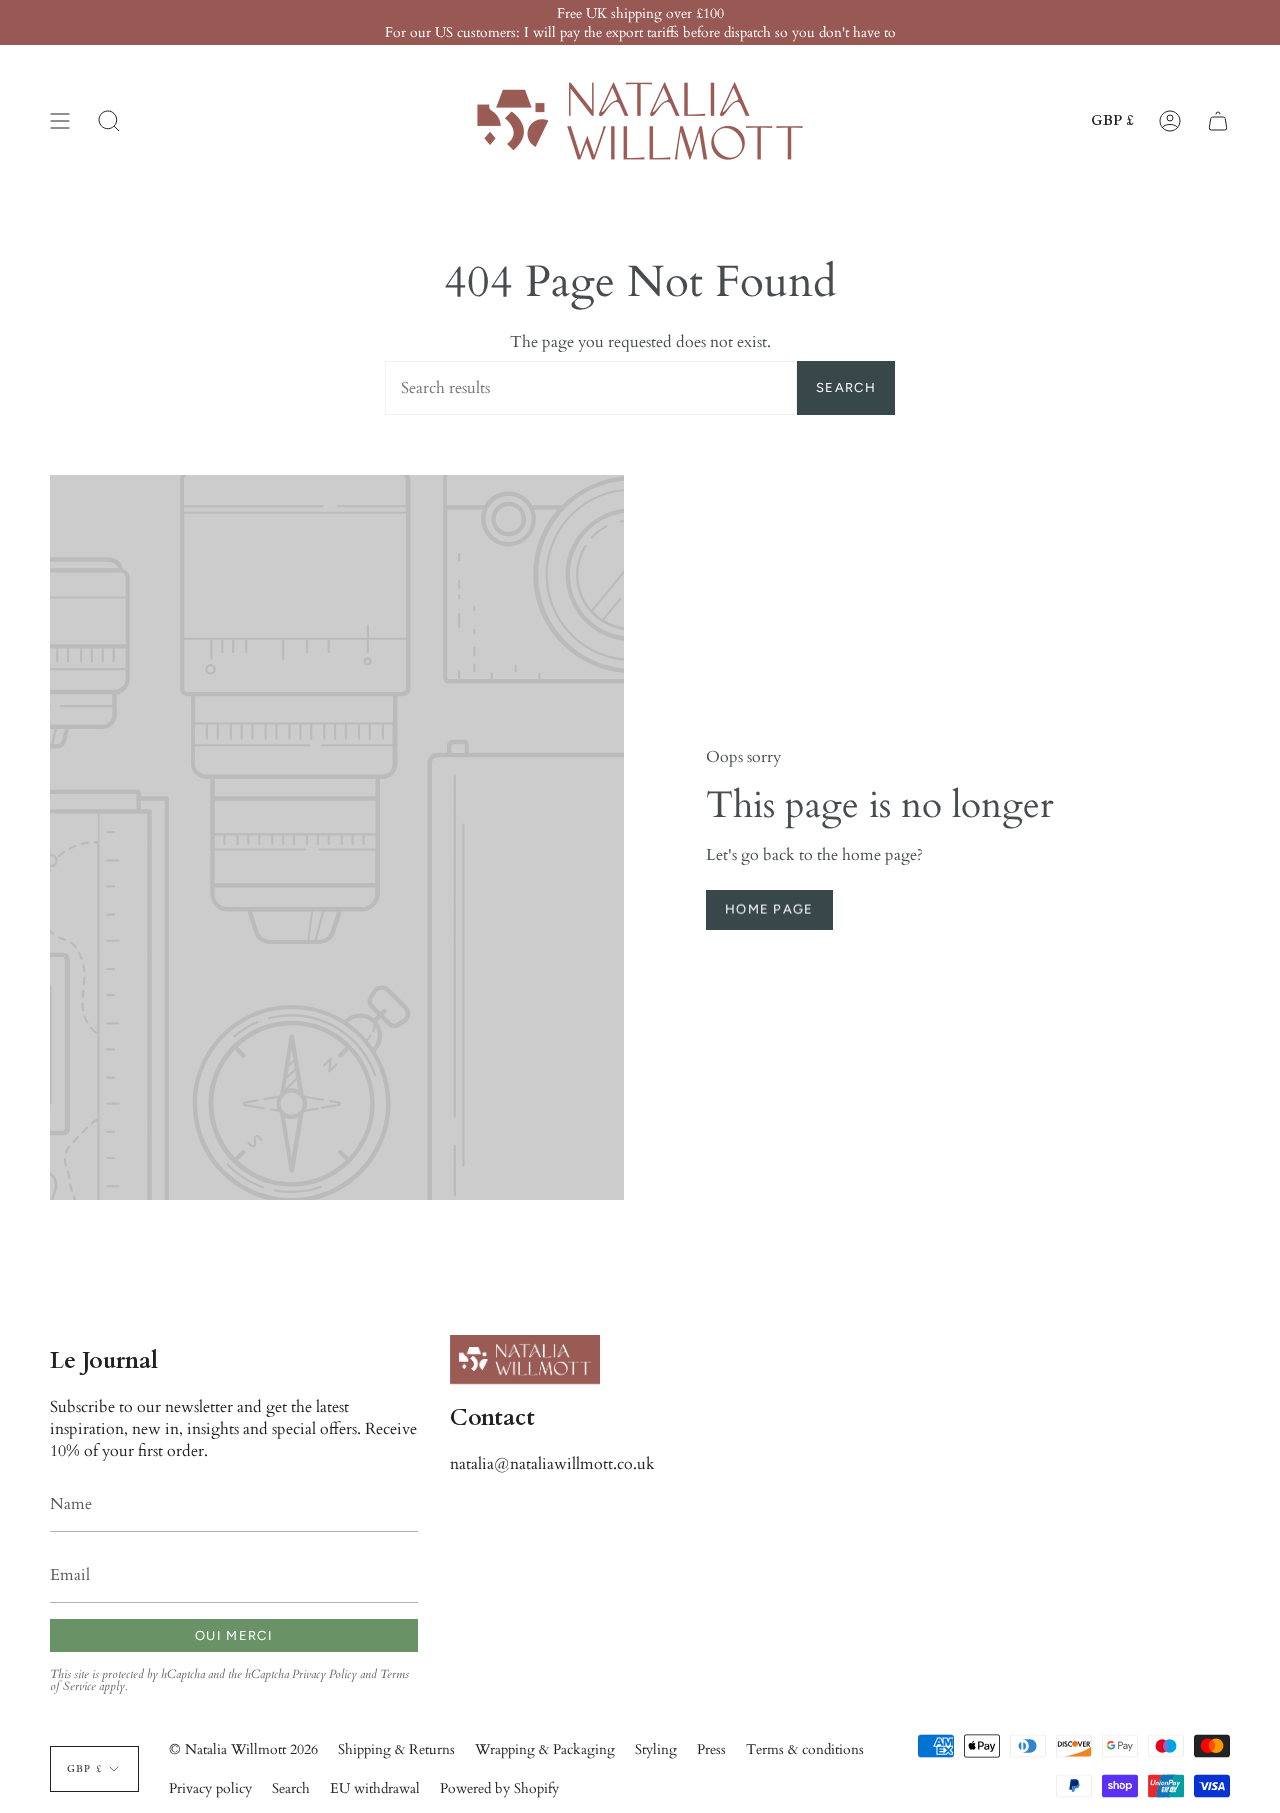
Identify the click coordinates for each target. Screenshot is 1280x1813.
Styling (656, 1749)
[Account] (1170, 121)
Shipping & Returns (396, 1749)
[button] (109, 121)
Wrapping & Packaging (545, 1749)
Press (711, 1749)
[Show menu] (60, 121)
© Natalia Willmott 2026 (243, 1749)
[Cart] (1218, 121)
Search (846, 387)
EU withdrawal (375, 1788)
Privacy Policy (324, 1674)
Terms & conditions (805, 1749)
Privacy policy (210, 1788)
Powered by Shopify (499, 1788)
